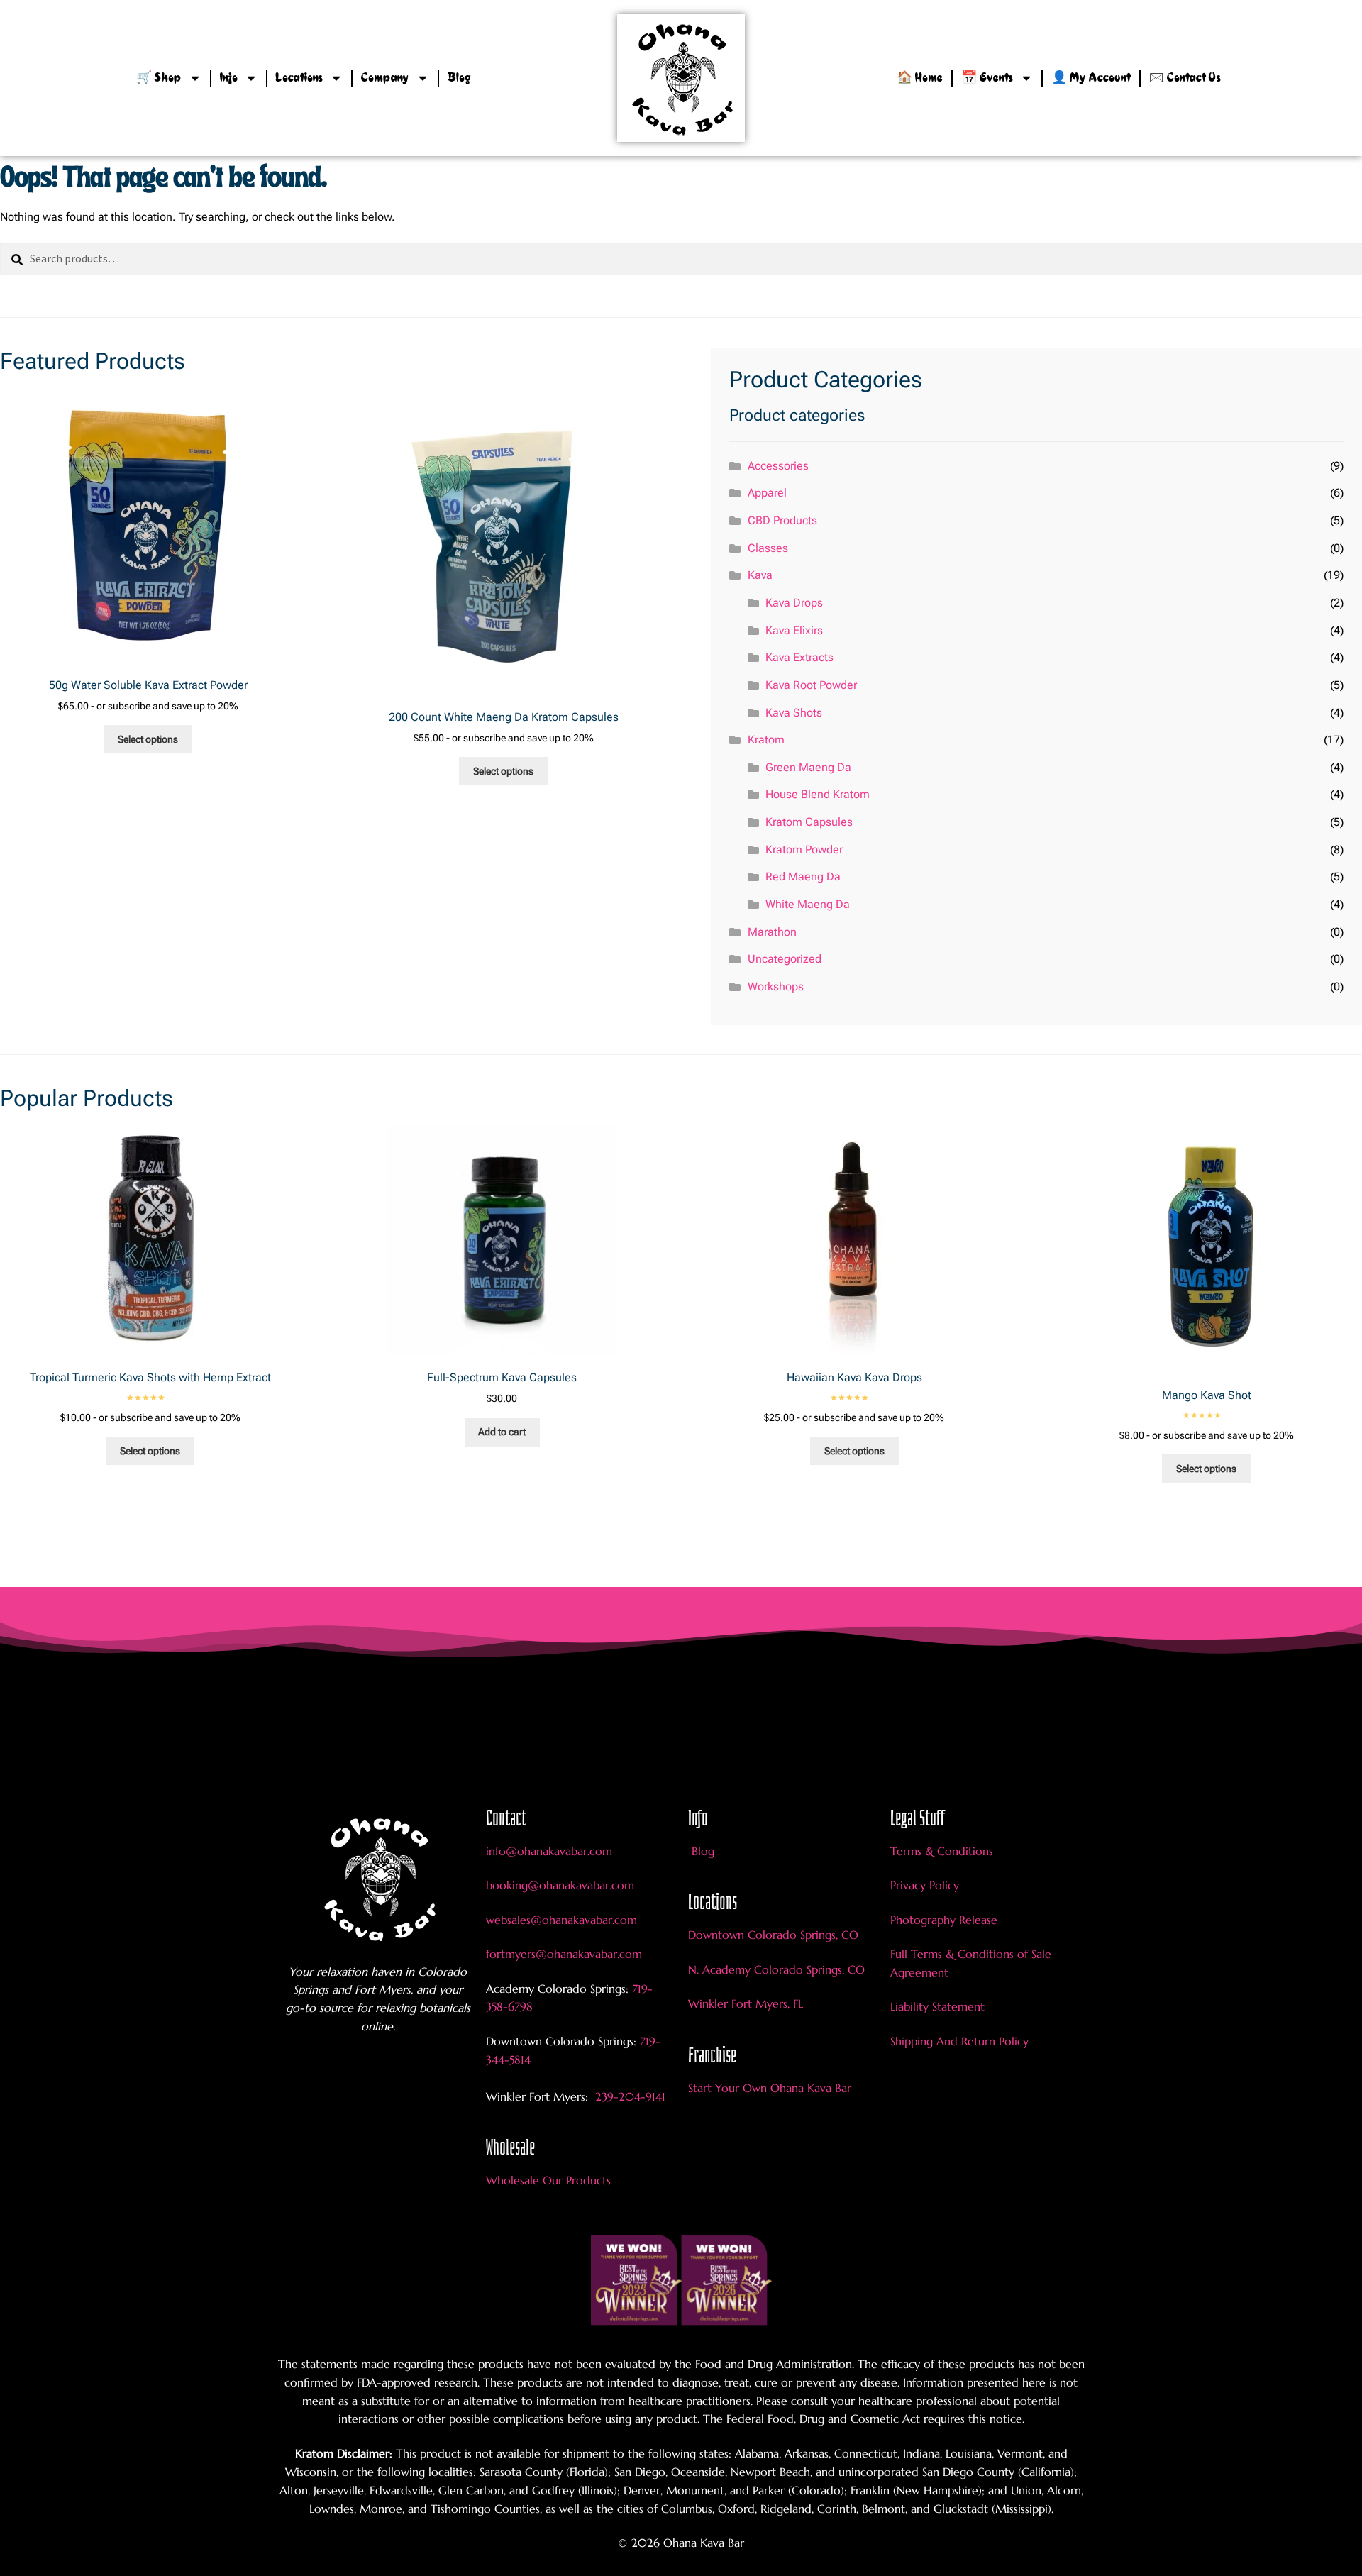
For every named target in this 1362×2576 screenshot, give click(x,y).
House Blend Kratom (818, 794)
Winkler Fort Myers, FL (746, 2003)
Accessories (778, 466)
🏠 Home (920, 78)
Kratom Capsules (809, 822)
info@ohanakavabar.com (551, 1851)
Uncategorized (785, 959)
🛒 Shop (159, 78)
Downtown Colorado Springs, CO (773, 1935)
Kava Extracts (799, 657)
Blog (459, 78)
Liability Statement (937, 2006)
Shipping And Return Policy (959, 2041)
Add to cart (502, 1432)
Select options (148, 739)
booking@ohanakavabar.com (560, 1885)
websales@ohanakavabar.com (561, 1920)
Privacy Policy (925, 1885)
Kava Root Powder (811, 685)
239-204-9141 (629, 2096)
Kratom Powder (804, 850)
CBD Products (782, 520)
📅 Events (987, 78)
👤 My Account (1091, 78)
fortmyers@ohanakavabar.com (564, 1954)
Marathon (772, 932)
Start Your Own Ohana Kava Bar (770, 2088)
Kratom (766, 740)
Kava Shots (794, 713)
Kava (760, 575)
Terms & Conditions (942, 1851)
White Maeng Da (808, 904)
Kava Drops (794, 603)
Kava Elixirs (794, 630)
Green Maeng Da (808, 767)
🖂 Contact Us (1185, 78)
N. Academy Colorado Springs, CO (776, 1969)
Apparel (767, 493)
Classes (768, 548)
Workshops (776, 986)
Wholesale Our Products (548, 2180)
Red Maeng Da (803, 877)
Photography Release (944, 1920)
